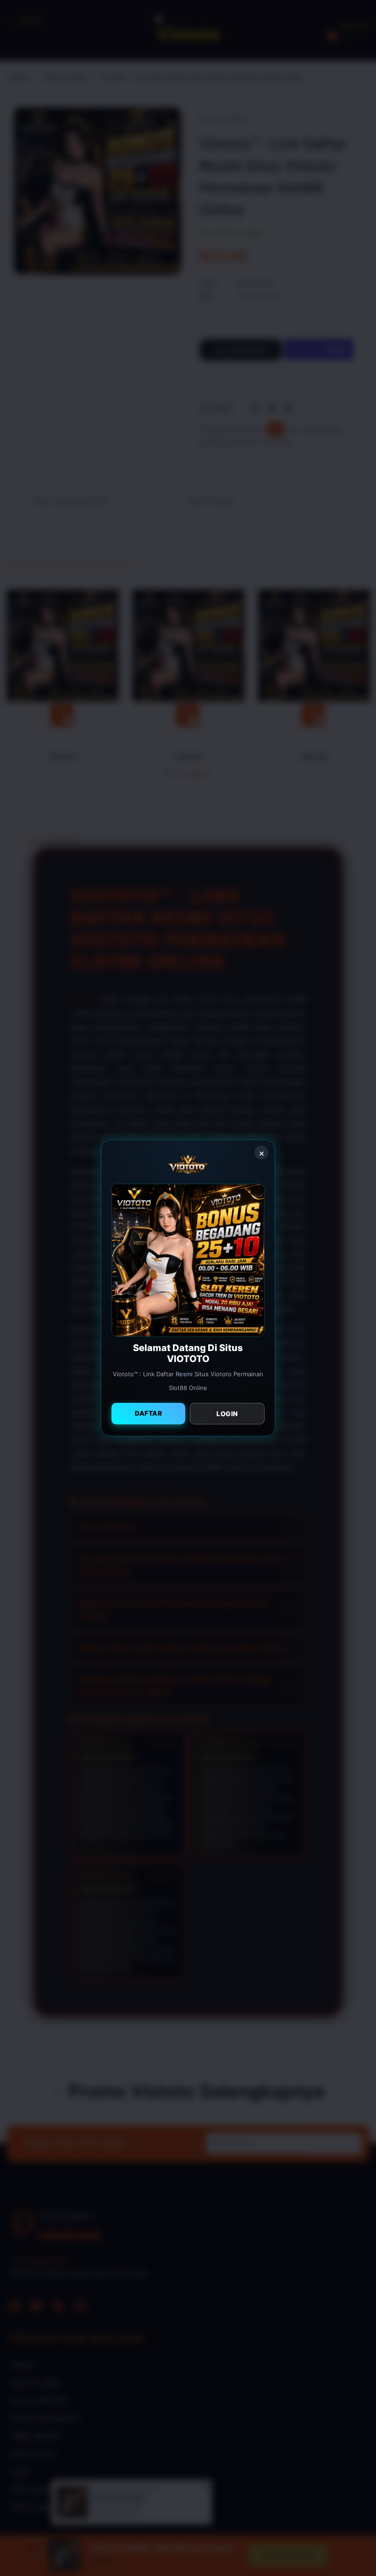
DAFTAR (148, 1413)
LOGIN (227, 1414)
